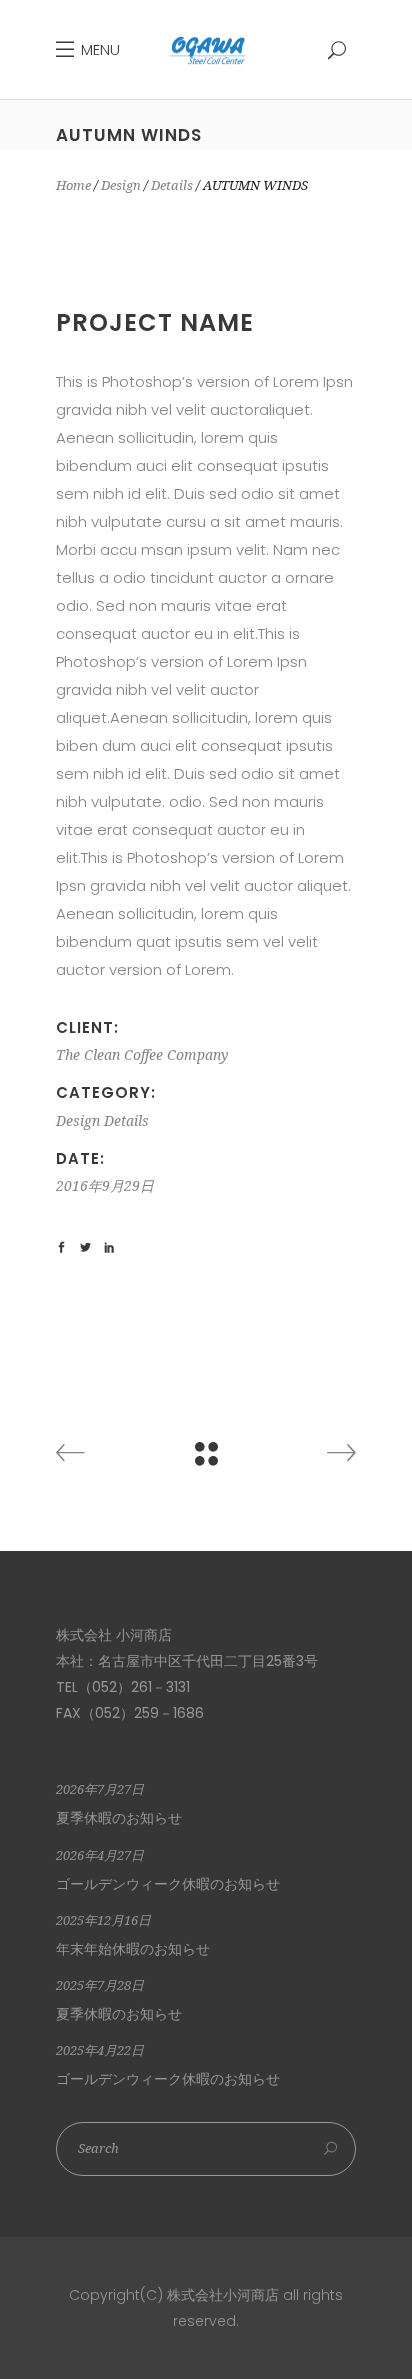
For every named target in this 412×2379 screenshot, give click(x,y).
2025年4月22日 (100, 2050)
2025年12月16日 (103, 1920)
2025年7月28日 (100, 1985)
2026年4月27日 (100, 1855)
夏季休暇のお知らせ (119, 1818)
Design (121, 185)
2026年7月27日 (100, 1789)
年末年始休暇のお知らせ (133, 1949)
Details (172, 185)
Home (73, 185)
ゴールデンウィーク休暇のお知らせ (168, 1884)
